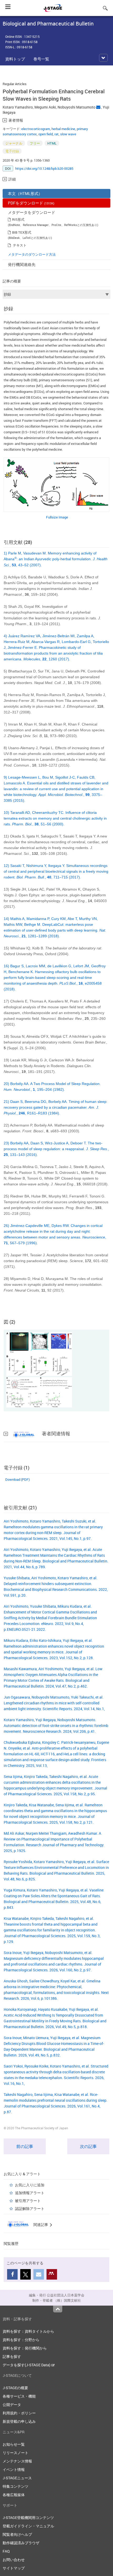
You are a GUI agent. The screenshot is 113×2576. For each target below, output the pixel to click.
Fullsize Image (57, 517)
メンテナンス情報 (17, 2461)
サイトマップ (14, 2568)
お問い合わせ (14, 2560)
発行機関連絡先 (22, 264)
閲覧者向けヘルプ (17, 2534)
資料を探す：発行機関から (25, 2348)
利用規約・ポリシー (19, 2413)
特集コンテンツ (16, 2486)
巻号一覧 (41, 59)
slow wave (68, 134)
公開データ (12, 2405)
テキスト (20, 245)
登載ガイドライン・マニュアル (28, 2526)
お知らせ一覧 (14, 2444)
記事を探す (12, 2356)
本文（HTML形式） (25, 193)
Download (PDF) (17, 1479)
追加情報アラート (30, 2193)
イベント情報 (14, 2469)
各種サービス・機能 (19, 2396)
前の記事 (25, 2146)
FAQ (6, 2551)
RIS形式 (18, 219)
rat (56, 134)
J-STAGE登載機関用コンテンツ (28, 2518)
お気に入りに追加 (30, 2185)
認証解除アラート (30, 2209)
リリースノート (16, 2453)
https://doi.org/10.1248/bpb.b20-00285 (44, 168)
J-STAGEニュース (17, 2478)
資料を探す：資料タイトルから (28, 2331)
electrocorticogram (36, 129)
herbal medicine (63, 129)
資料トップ (15, 59)
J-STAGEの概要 (15, 2388)
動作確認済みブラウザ (21, 2543)
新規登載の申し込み (19, 2421)
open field (46, 134)
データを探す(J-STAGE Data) (27, 2365)
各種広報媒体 (14, 2495)
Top (58, 2309)
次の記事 (88, 2146)
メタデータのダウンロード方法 (32, 254)
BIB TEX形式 (22, 232)
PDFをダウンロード (31, 203)
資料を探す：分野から (21, 2340)
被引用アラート (28, 2201)
